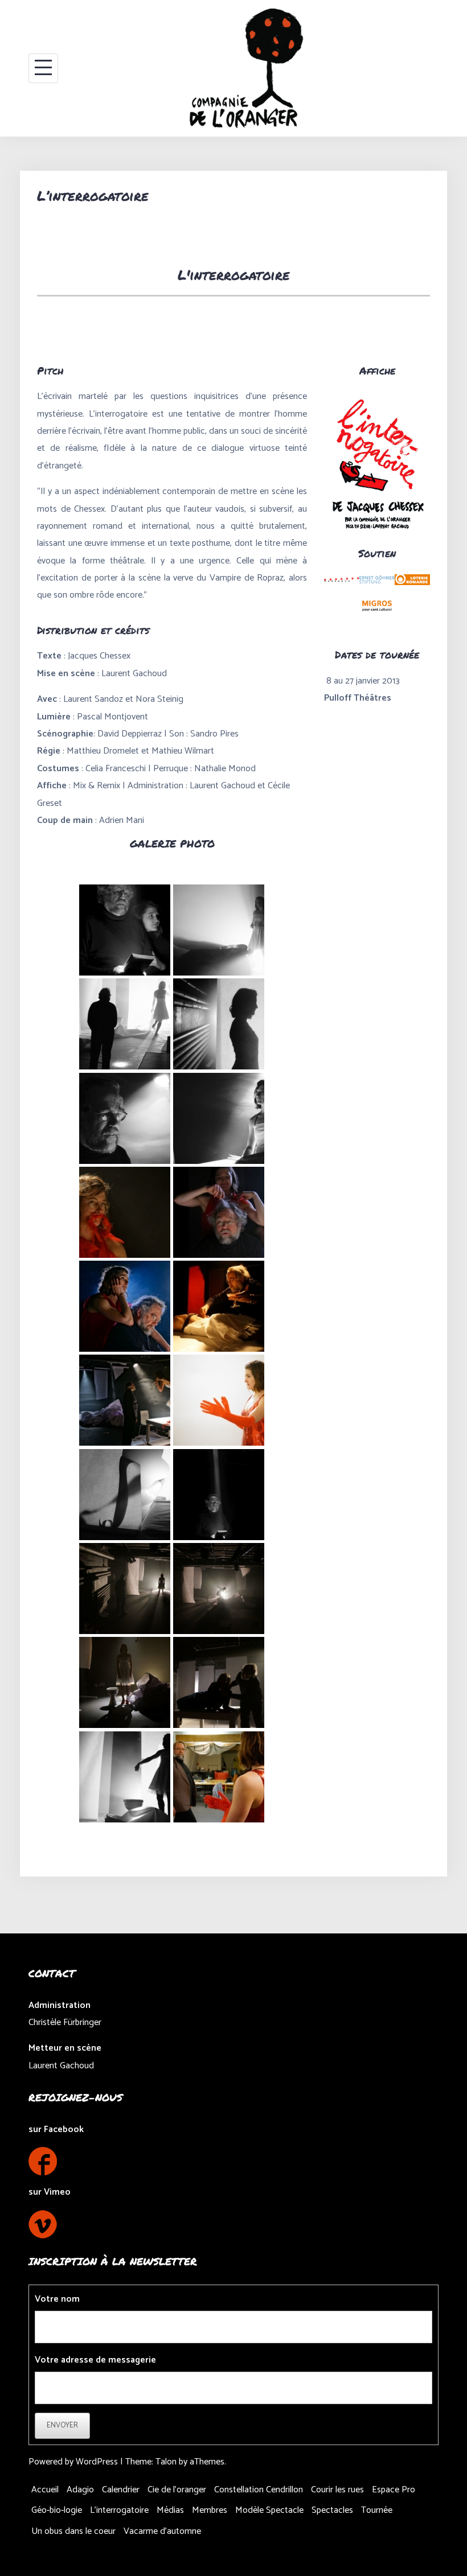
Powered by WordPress (73, 2462)
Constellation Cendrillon (259, 2490)
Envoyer (62, 2425)
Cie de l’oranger (177, 2490)
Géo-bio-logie (57, 2510)
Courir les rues (337, 2490)
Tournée (377, 2510)
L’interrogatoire (119, 2510)
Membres (210, 2510)
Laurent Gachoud (61, 2066)
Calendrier (121, 2490)
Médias (170, 2510)
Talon (166, 2462)
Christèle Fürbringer (65, 2022)
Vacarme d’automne (162, 2531)
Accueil (45, 2490)
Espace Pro (394, 2490)
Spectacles (332, 2510)
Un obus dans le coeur (73, 2531)
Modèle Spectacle (269, 2510)
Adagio (80, 2490)
